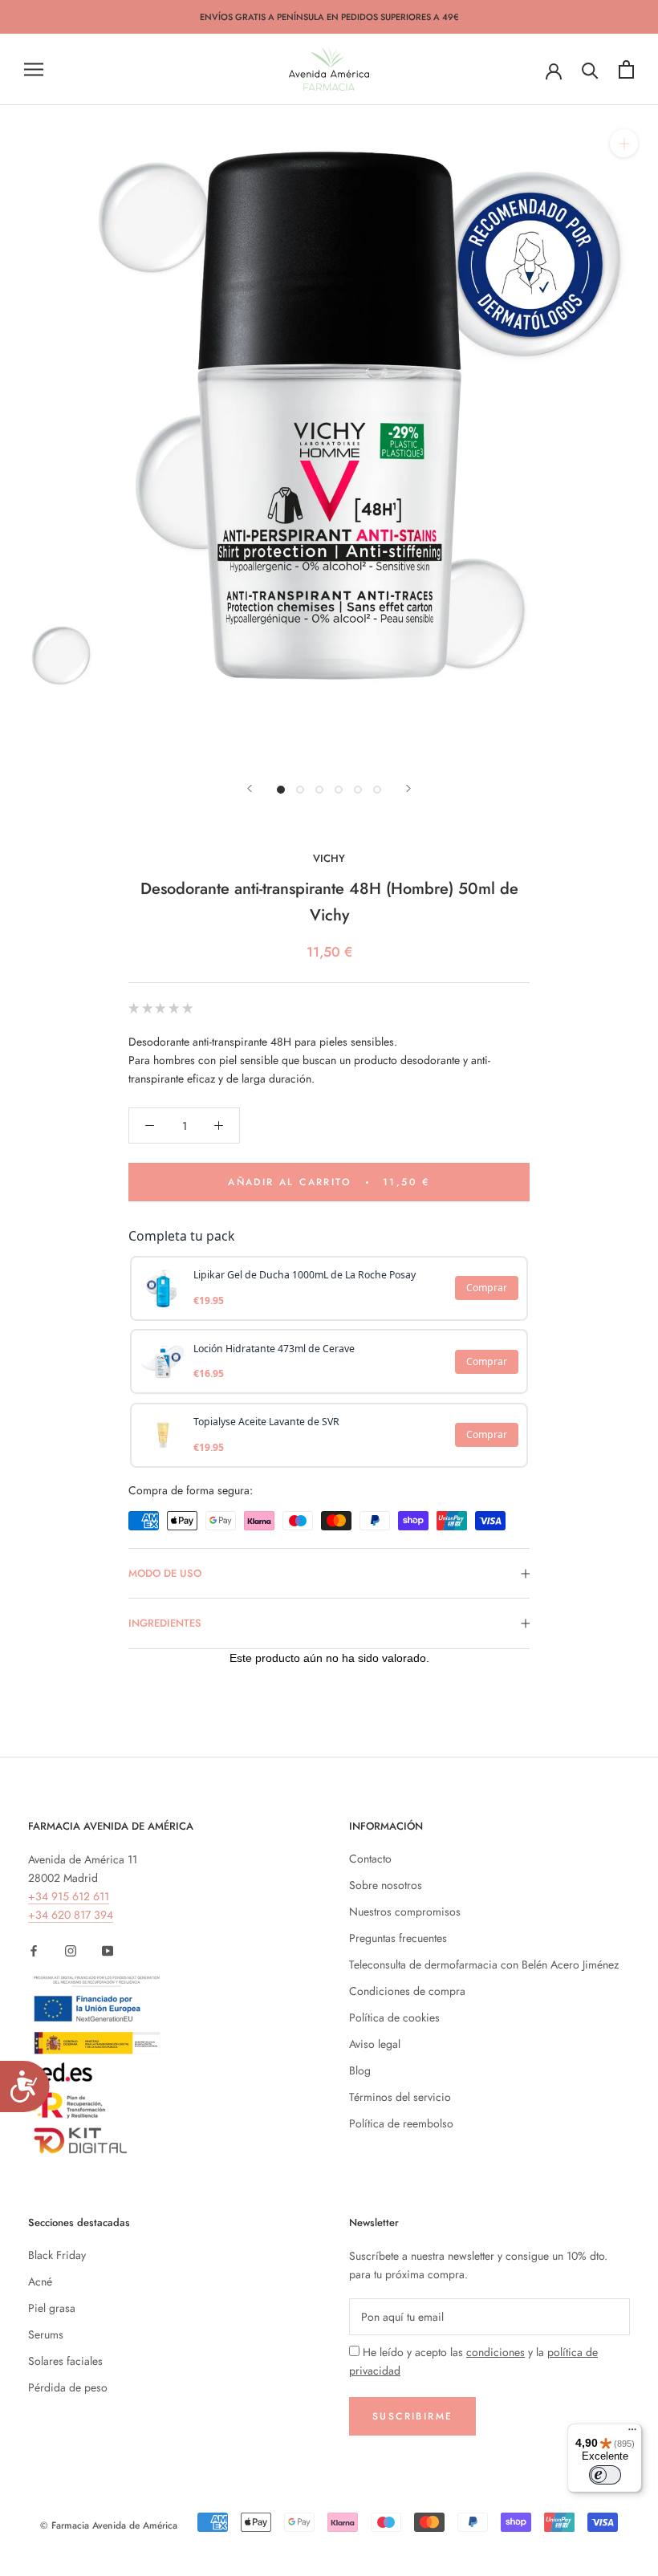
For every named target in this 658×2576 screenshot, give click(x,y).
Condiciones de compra (407, 1991)
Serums (46, 2334)
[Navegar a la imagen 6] (377, 790)
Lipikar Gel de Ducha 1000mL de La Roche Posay (305, 1275)
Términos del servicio (400, 2097)
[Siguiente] (408, 788)
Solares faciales (65, 2361)
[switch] (605, 2475)
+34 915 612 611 (69, 1896)
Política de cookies (394, 2017)
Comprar (487, 1288)
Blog (360, 2070)
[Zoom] (624, 143)
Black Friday (57, 2255)
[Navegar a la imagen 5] (358, 790)
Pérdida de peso (68, 2387)
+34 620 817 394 (71, 1915)
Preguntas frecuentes (398, 1938)
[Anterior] (250, 788)
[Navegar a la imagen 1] (281, 790)
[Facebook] (34, 1950)
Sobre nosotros (386, 1885)
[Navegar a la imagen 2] (300, 790)
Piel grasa (52, 2308)
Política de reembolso (401, 2123)
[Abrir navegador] (34, 69)
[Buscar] (590, 69)
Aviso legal (375, 2044)
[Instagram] (71, 1950)
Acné (40, 2281)
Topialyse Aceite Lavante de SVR (266, 1422)
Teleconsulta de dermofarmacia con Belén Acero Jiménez (484, 1965)
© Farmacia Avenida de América (109, 2525)
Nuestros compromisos (405, 1912)
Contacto (370, 1859)
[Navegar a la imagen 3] (319, 790)
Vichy (329, 858)
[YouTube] (108, 1950)
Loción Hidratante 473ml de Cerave (274, 1349)
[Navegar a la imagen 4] (339, 790)
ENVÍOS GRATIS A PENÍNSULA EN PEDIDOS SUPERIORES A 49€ (329, 17)
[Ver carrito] (626, 69)
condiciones (496, 2352)
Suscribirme (412, 2416)
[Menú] (632, 2433)
